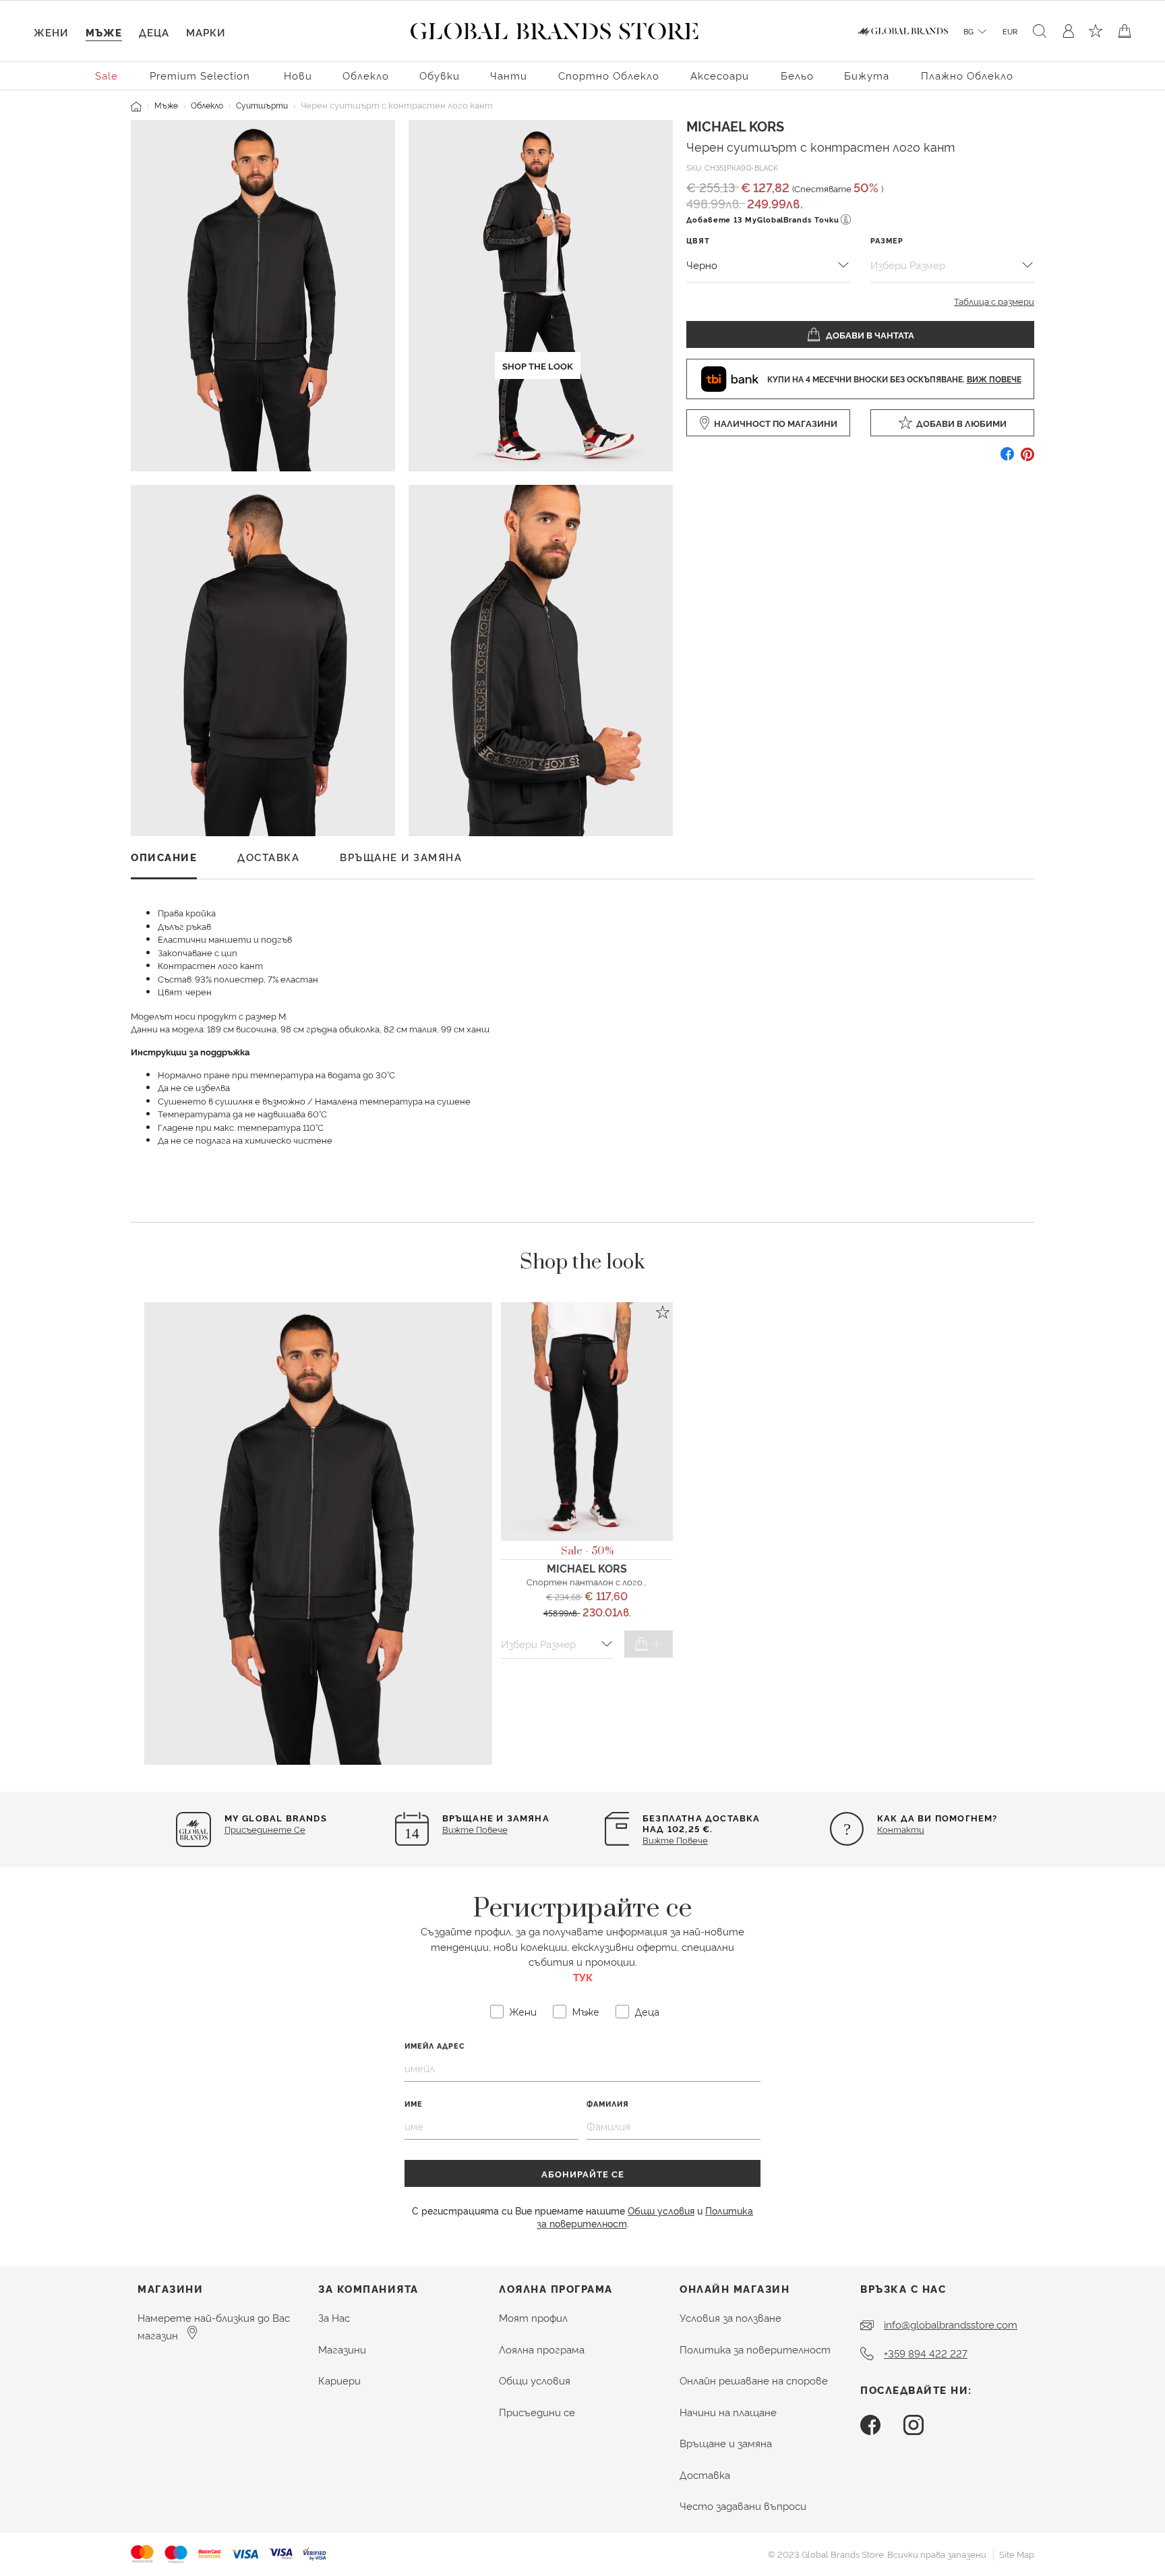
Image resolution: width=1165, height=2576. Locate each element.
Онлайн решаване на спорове (754, 2380)
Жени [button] (51, 32)
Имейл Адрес (435, 2046)
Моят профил (533, 2317)
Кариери (339, 2380)
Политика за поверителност (755, 2349)
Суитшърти (262, 105)
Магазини (342, 2349)
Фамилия (608, 2104)
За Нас (334, 2317)
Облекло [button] (366, 75)
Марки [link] (206, 32)
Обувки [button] (440, 75)
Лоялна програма (542, 2349)
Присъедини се (537, 2412)
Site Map (1017, 2554)
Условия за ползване (730, 2317)
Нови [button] (298, 75)
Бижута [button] (867, 75)
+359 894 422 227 (926, 2353)
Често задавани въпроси (743, 2506)
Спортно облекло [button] (609, 75)
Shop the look (538, 365)
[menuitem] (107, 75)
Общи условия (661, 2210)
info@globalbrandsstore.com (951, 2324)
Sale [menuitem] (107, 75)
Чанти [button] (509, 75)
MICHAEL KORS (735, 125)
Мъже (166, 105)
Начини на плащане (728, 2412)
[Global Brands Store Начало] (555, 28)
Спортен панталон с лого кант (597, 1581)
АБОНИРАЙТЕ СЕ (583, 2173)
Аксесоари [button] (720, 75)
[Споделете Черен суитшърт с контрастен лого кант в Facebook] (1007, 459)
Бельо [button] (797, 75)
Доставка (705, 2475)
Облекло (207, 105)
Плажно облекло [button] (967, 75)
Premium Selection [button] (200, 75)
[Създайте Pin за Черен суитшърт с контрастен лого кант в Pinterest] (1027, 459)
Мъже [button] (104, 32)
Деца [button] (154, 32)
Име (414, 2104)
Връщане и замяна (726, 2443)
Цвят (698, 240)
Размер (887, 240)
